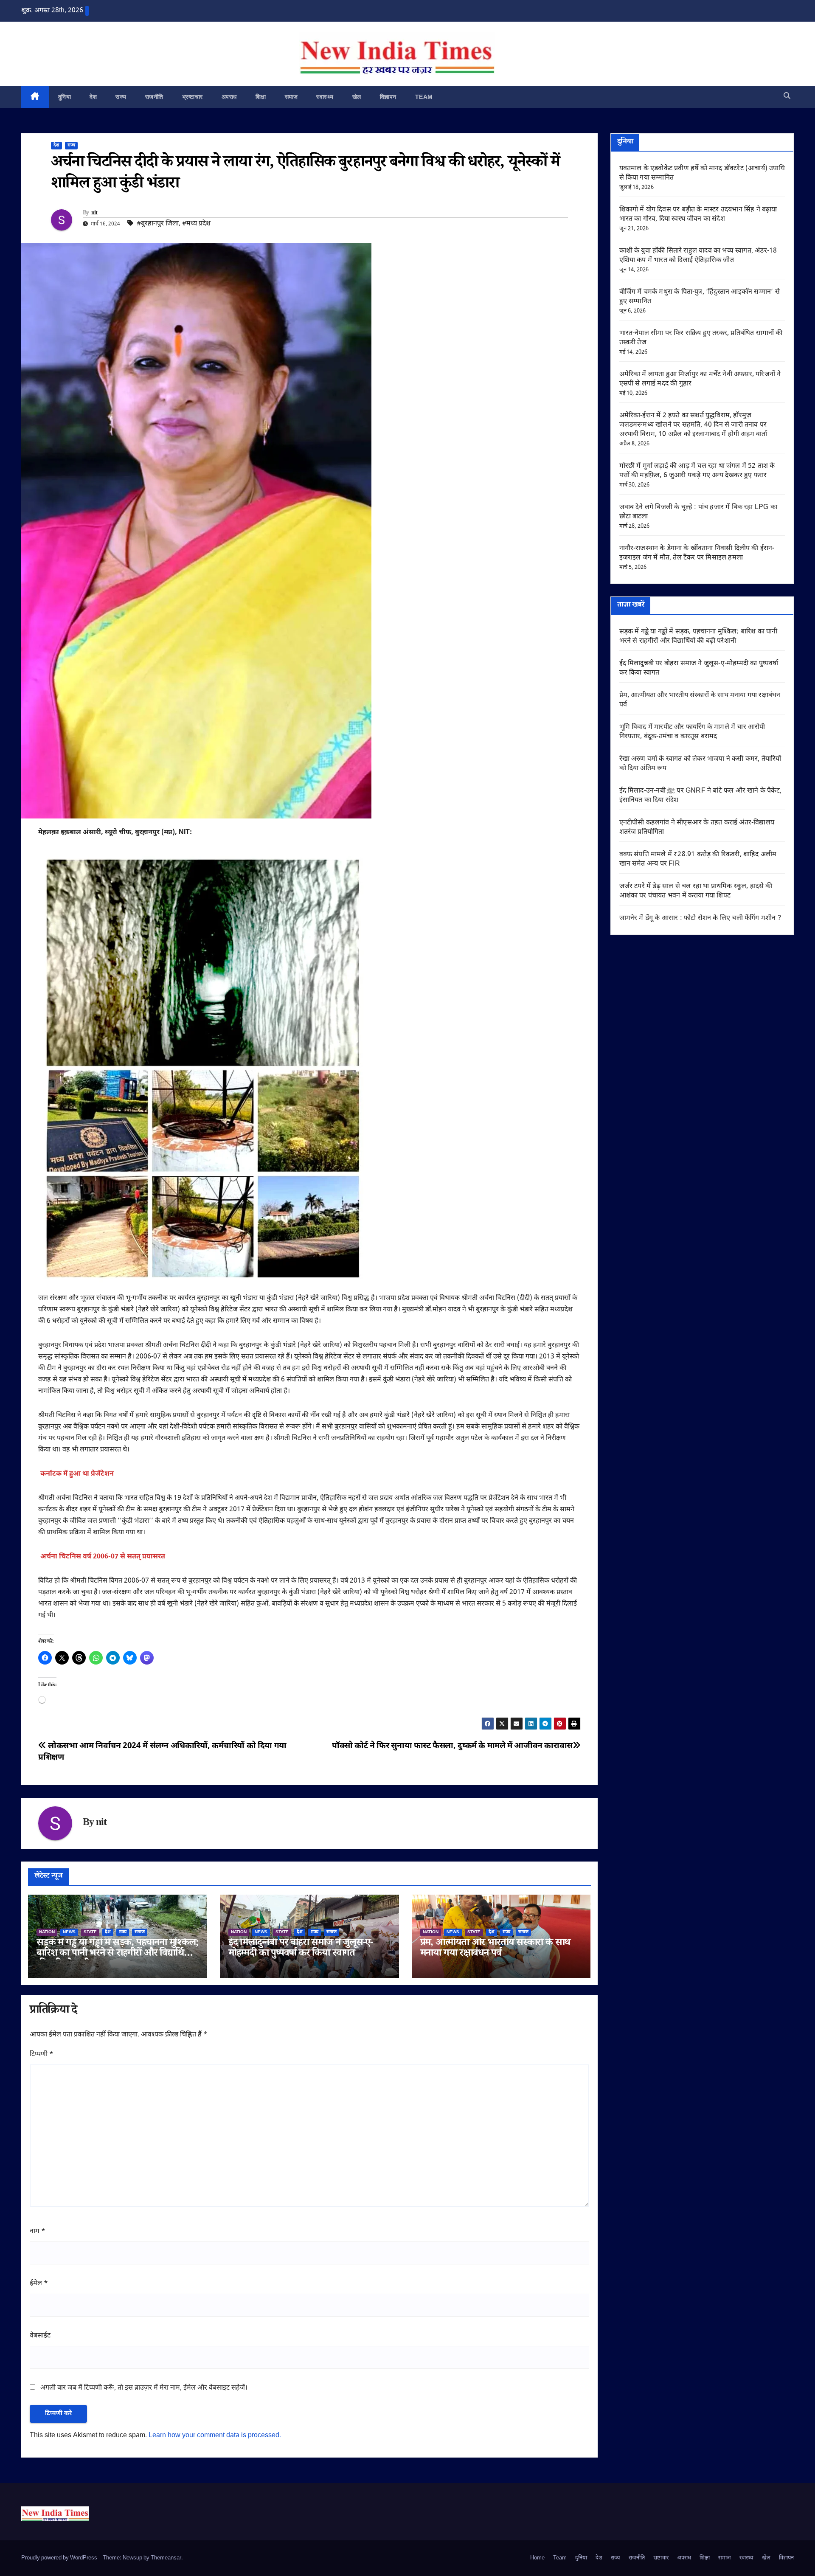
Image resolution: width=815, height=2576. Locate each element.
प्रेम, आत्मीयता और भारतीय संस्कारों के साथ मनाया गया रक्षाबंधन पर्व (495, 1949)
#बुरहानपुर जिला (158, 224)
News (69, 1932)
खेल (357, 97)
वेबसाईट (40, 2336)
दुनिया (65, 97)
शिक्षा (261, 97)
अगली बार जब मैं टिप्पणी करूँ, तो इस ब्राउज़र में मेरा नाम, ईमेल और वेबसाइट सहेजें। (144, 2388)
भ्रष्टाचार (193, 97)
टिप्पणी (42, 2054)
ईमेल (39, 2284)
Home (537, 2558)
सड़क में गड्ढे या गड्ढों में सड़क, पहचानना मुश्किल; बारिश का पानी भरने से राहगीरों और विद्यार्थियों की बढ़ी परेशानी (117, 1954)
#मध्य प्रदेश (196, 224)
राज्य (121, 97)
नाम (38, 2232)
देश (93, 97)
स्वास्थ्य (325, 97)
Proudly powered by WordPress (60, 2558)
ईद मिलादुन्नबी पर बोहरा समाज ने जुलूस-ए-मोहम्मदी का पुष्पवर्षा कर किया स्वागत (301, 1949)
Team (424, 97)
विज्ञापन (388, 97)
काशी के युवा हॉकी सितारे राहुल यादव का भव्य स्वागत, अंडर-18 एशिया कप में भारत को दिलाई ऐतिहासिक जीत (698, 256)
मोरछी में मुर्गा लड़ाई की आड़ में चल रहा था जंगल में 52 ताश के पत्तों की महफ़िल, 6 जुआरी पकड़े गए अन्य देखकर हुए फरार (697, 471)
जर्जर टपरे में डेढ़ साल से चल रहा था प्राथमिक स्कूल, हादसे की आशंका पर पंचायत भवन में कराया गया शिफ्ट (696, 891)
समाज (291, 97)
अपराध (229, 97)
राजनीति (154, 97)
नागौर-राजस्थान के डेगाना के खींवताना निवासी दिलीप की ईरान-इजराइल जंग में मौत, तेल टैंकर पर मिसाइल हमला (697, 553)
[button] (787, 97)
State (90, 1932)
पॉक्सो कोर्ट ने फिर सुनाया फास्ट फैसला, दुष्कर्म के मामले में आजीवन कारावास (452, 1746)
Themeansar (166, 2558)
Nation (47, 1932)
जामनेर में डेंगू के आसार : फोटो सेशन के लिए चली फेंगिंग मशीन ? (700, 918)
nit (94, 214)
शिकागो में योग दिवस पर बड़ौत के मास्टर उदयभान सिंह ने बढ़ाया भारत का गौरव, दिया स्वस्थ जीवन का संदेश (698, 215)
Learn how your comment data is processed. (215, 2436)
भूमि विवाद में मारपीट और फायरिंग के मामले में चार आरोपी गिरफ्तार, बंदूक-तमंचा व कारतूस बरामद (692, 732)
